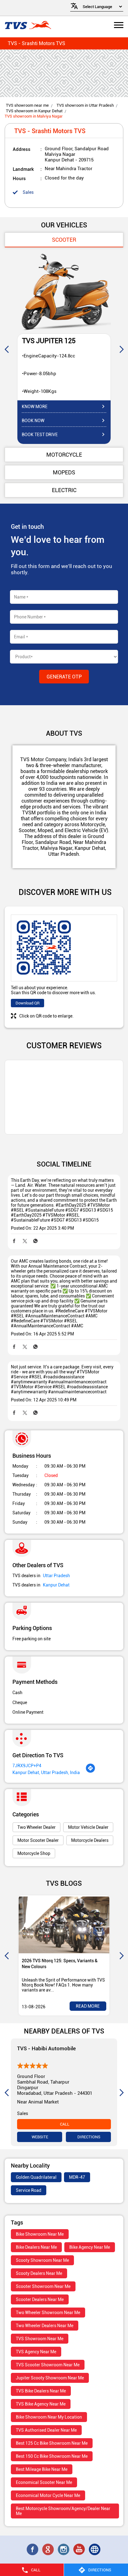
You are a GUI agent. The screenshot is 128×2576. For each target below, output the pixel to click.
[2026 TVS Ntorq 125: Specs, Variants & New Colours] (64, 1925)
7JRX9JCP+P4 (27, 1766)
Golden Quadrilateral (36, 2177)
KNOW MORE (35, 407)
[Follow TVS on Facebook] (33, 2550)
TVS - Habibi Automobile (46, 2048)
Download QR (27, 1003)
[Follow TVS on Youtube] (80, 2550)
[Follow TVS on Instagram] (64, 2550)
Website (39, 2137)
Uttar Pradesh (56, 1576)
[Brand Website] (95, 2550)
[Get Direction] (90, 1772)
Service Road (29, 2190)
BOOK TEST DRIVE (40, 435)
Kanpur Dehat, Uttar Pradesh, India (46, 1772)
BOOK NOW (33, 421)
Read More (88, 2006)
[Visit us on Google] (48, 2550)
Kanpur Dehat (56, 1585)
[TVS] (28, 26)
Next (121, 349)
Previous (7, 349)
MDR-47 (77, 2177)
